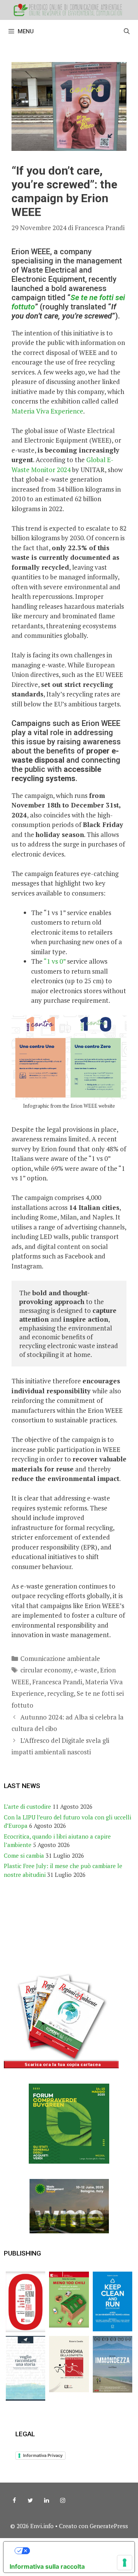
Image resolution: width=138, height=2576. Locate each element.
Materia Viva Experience (47, 411)
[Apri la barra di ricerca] (127, 31)
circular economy (46, 1670)
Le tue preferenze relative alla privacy (77, 2551)
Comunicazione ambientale (60, 1658)
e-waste (85, 1670)
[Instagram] (62, 2501)
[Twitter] (30, 2501)
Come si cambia (24, 1855)
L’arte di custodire (27, 1806)
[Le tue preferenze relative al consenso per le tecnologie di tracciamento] (125, 2563)
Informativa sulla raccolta (47, 2566)
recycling (60, 1693)
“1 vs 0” (55, 961)
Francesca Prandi (57, 1682)
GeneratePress (109, 2526)
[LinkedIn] (46, 2501)
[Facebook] (14, 2501)
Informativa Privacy (43, 2455)
